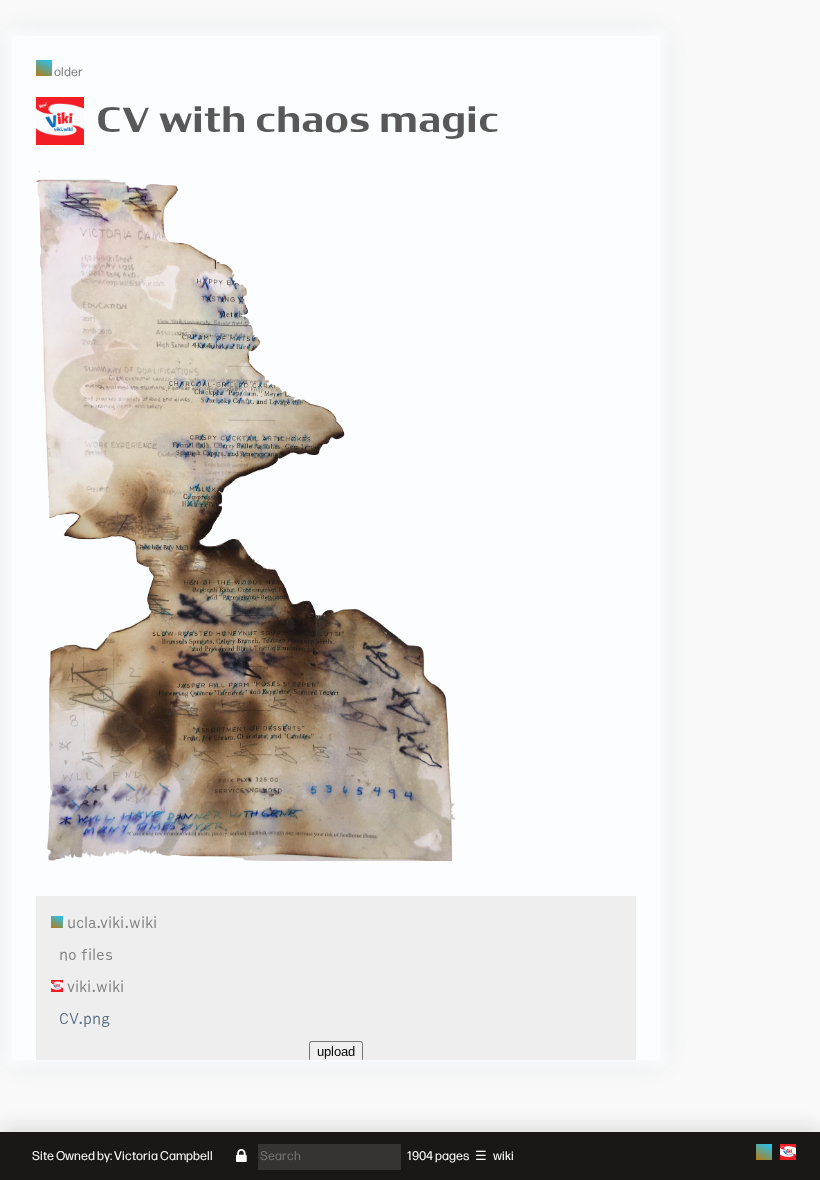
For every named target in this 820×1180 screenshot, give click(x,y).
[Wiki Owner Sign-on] (241, 1156)
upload (336, 1051)
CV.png (84, 1019)
